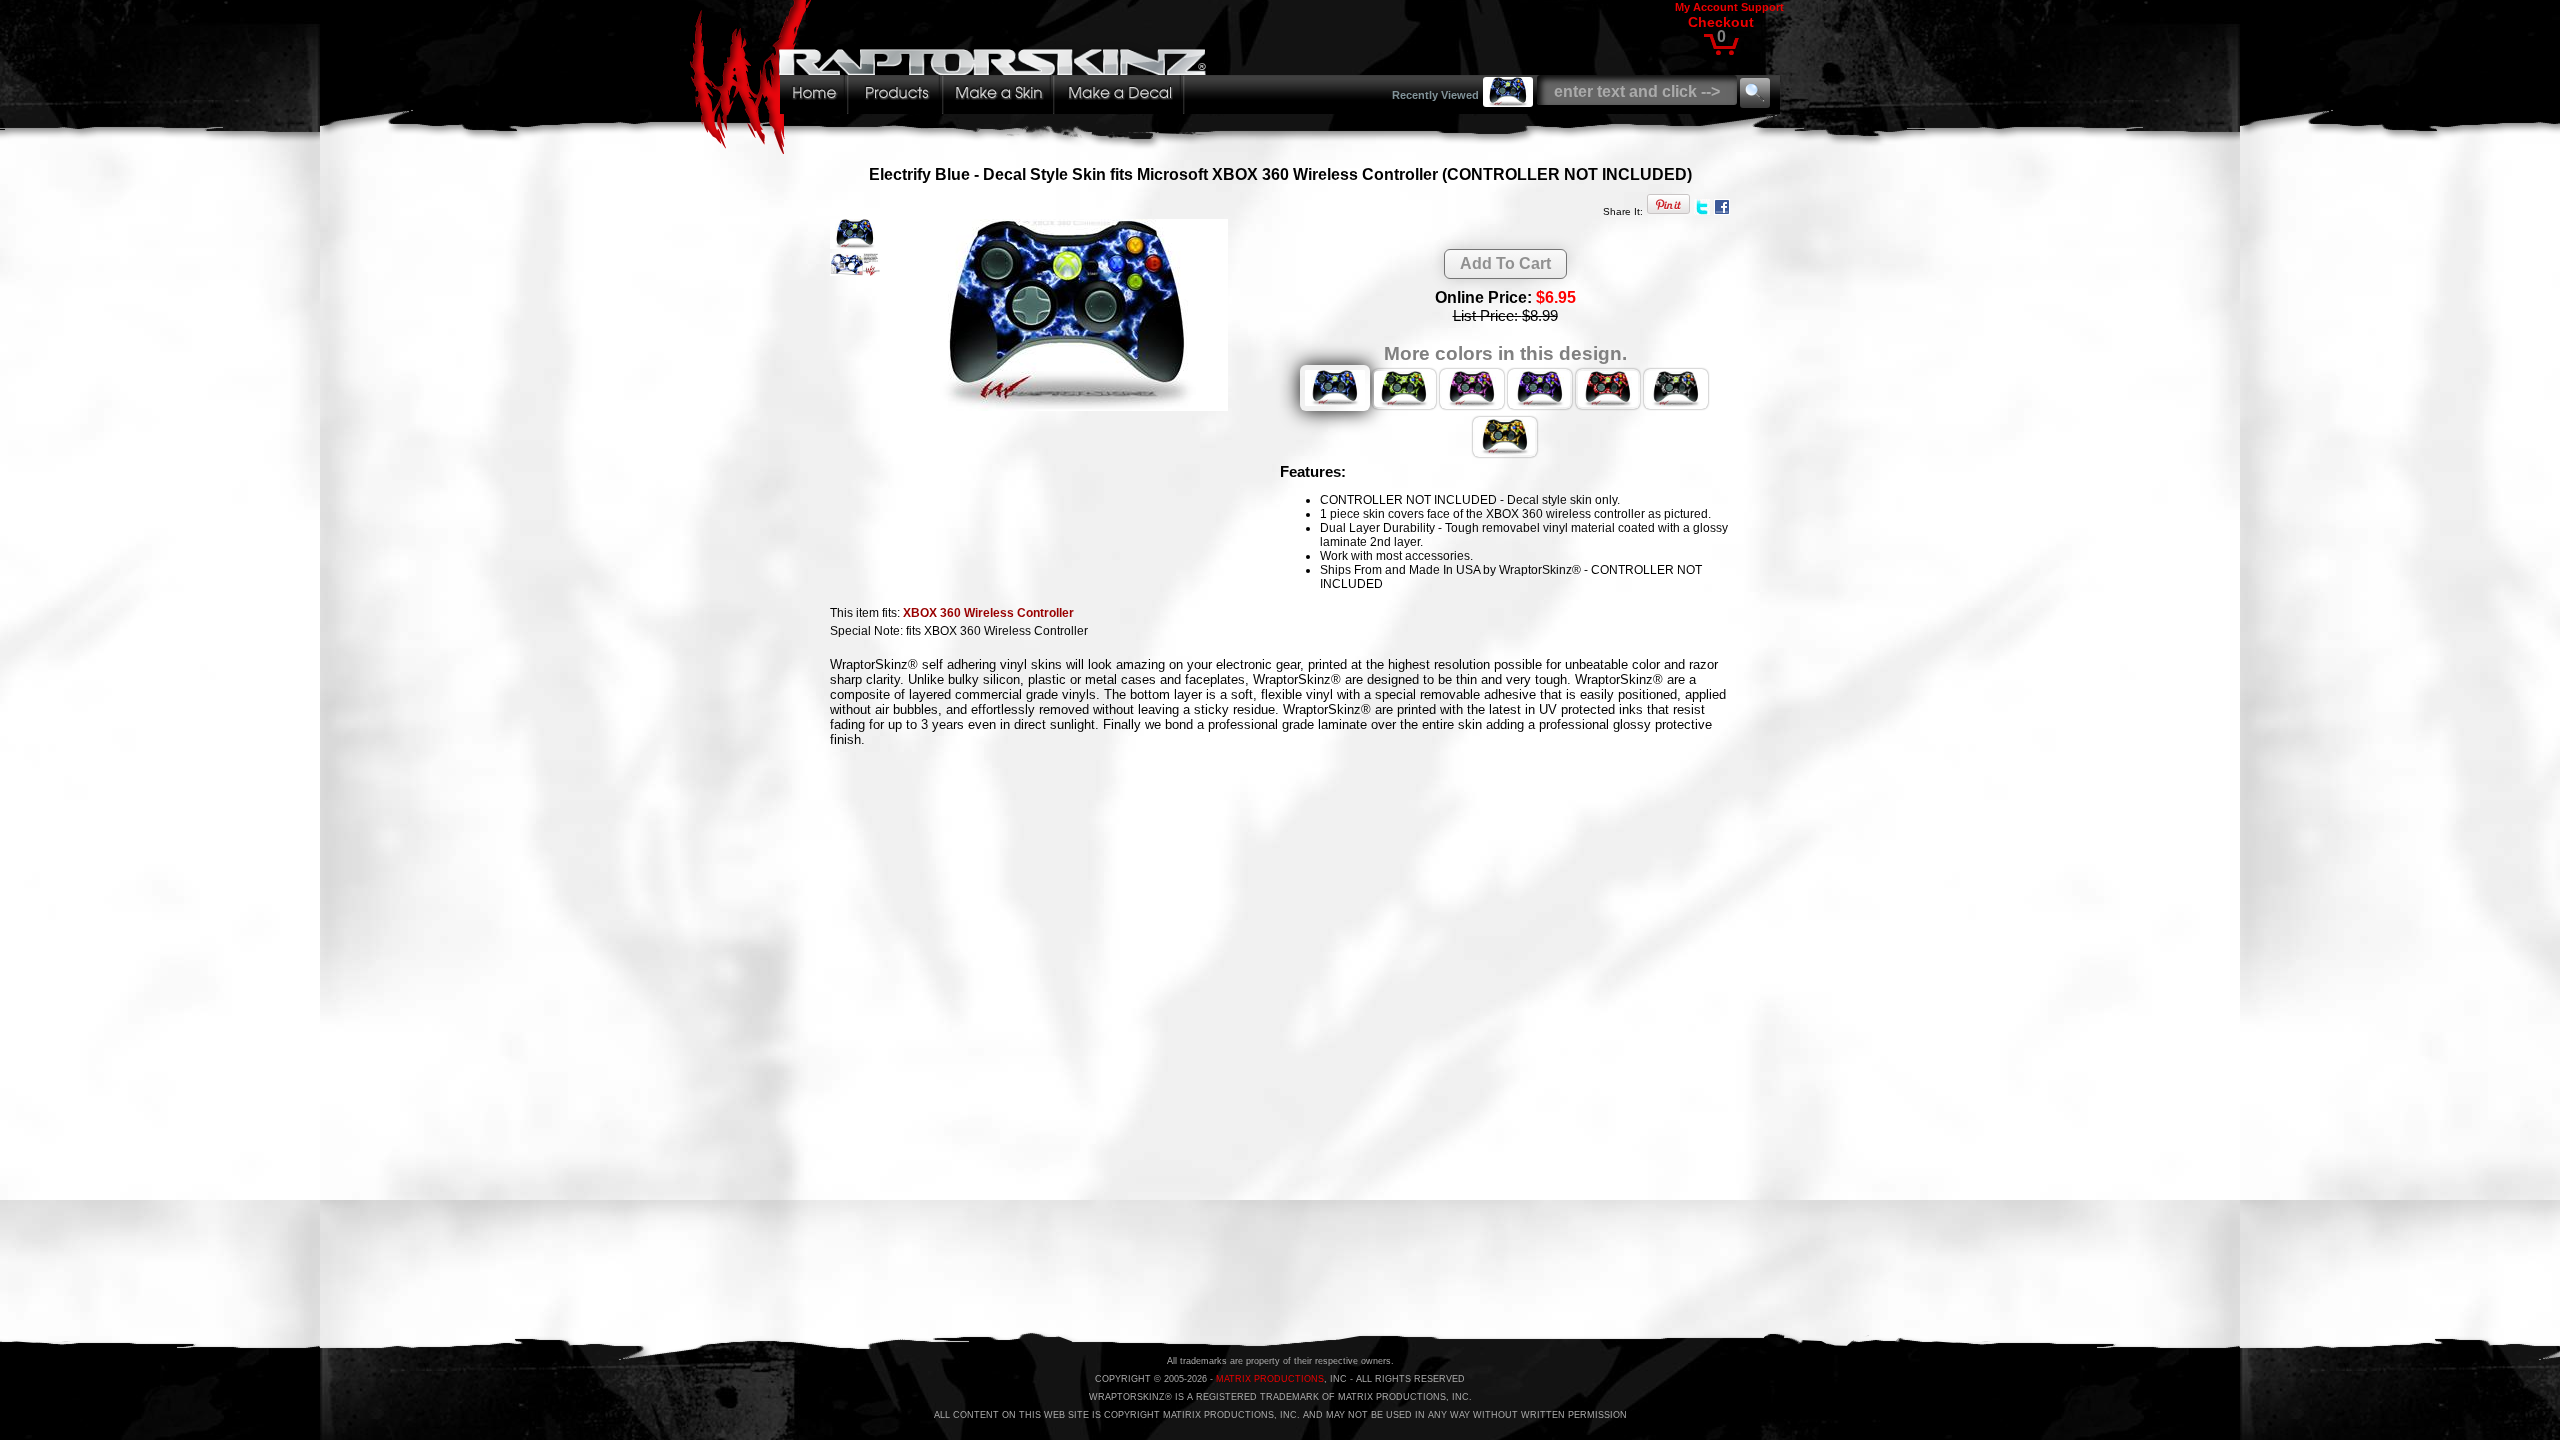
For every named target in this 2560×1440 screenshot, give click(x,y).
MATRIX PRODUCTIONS (1270, 1379)
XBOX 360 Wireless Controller (988, 613)
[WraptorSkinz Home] (953, 148)
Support (1762, 7)
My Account (1706, 7)
